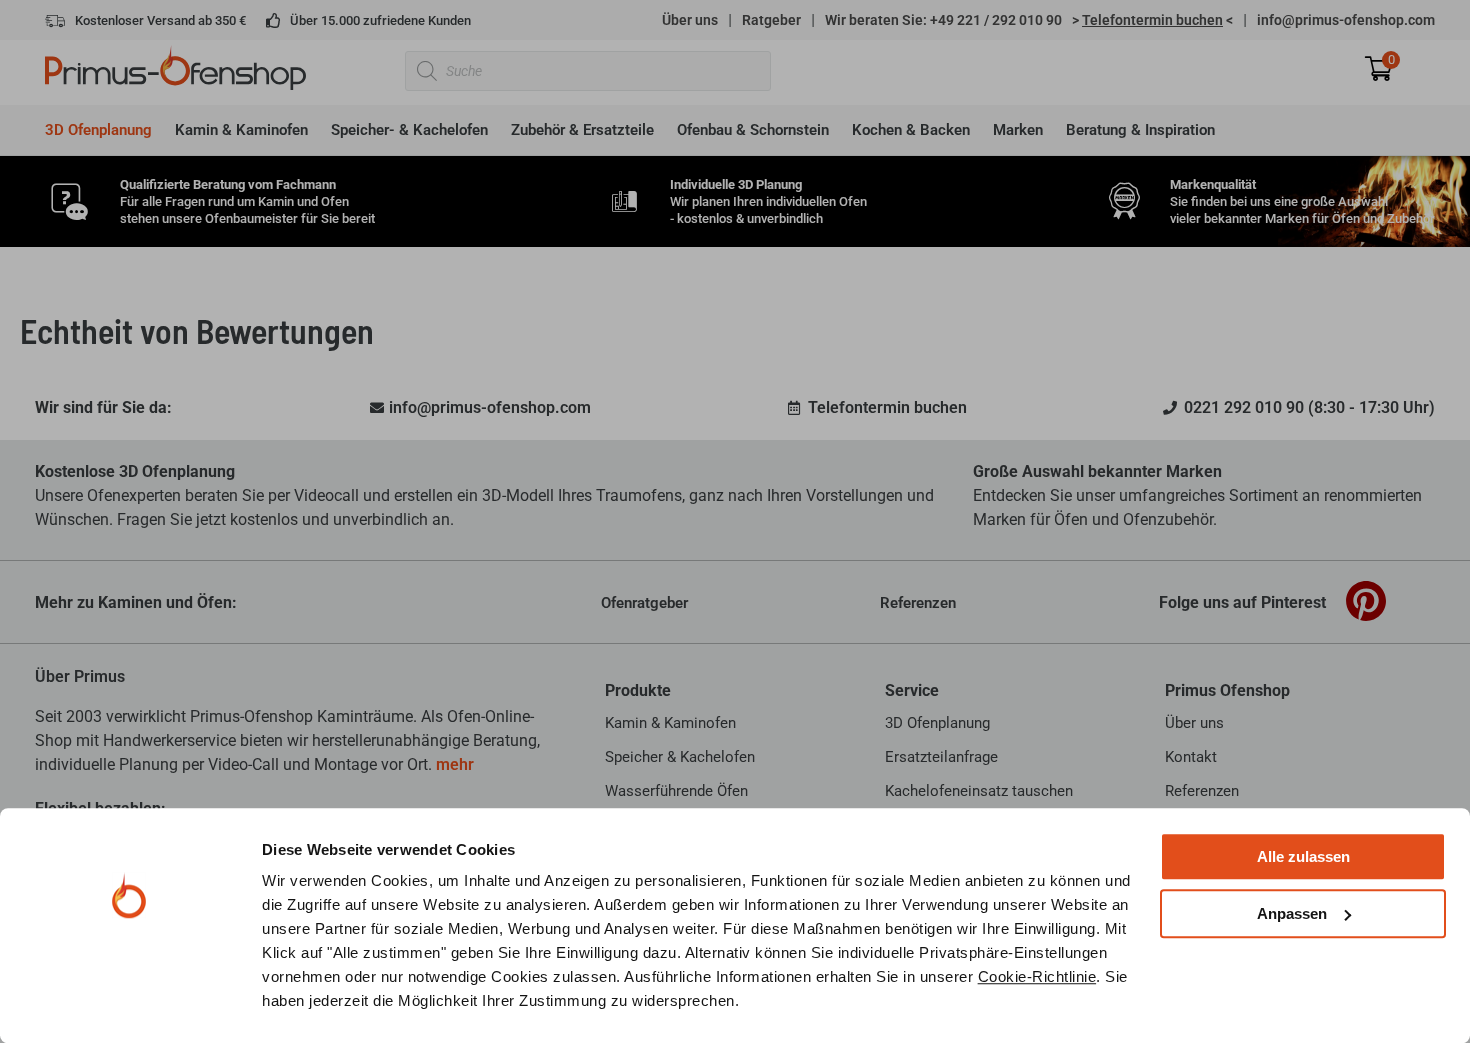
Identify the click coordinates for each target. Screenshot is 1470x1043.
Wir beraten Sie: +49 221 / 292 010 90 (943, 20)
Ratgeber (771, 20)
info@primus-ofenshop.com (1346, 20)
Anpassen (1292, 913)
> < (1152, 20)
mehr (455, 764)
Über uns (690, 20)
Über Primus (80, 676)
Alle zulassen (1303, 856)
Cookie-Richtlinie (1037, 976)
